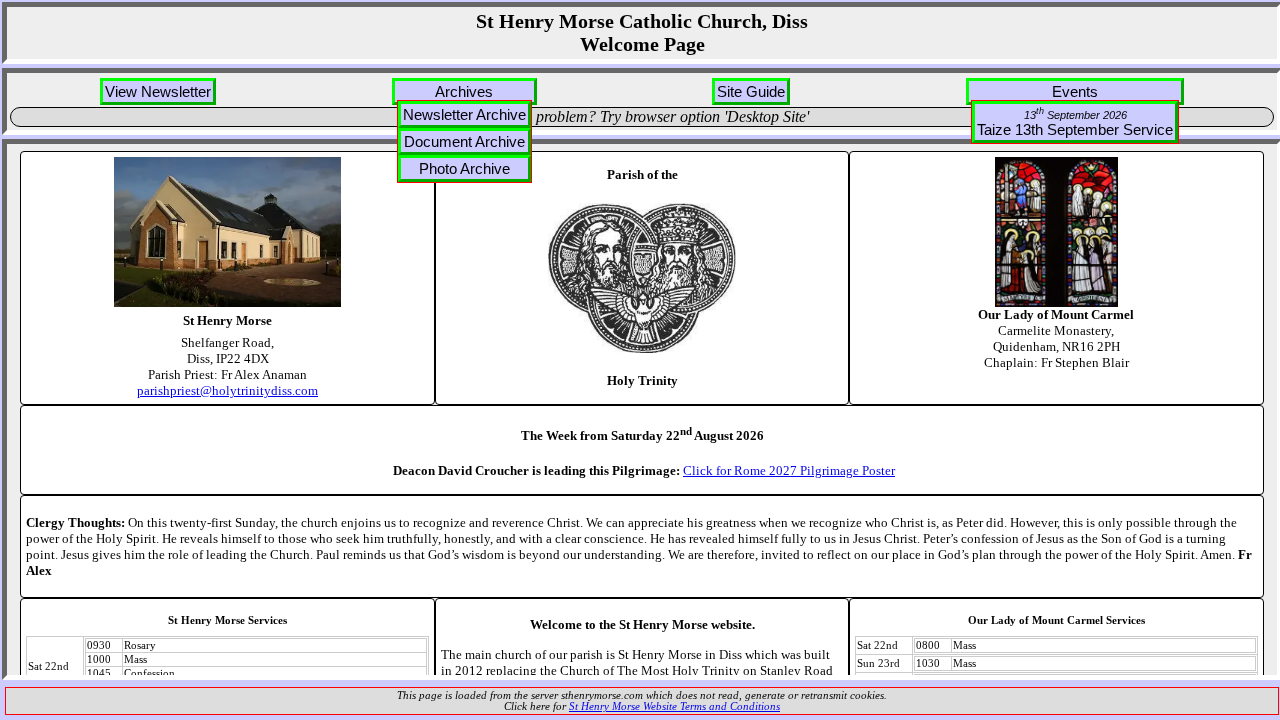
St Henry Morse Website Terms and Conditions (674, 706)
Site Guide (751, 91)
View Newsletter (158, 91)
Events (1075, 91)
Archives (464, 91)
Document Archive (464, 141)
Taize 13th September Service (1075, 122)
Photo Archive (464, 168)
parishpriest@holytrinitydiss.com (227, 390)
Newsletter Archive (464, 114)
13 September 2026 (1075, 113)
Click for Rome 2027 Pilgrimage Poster (789, 470)
